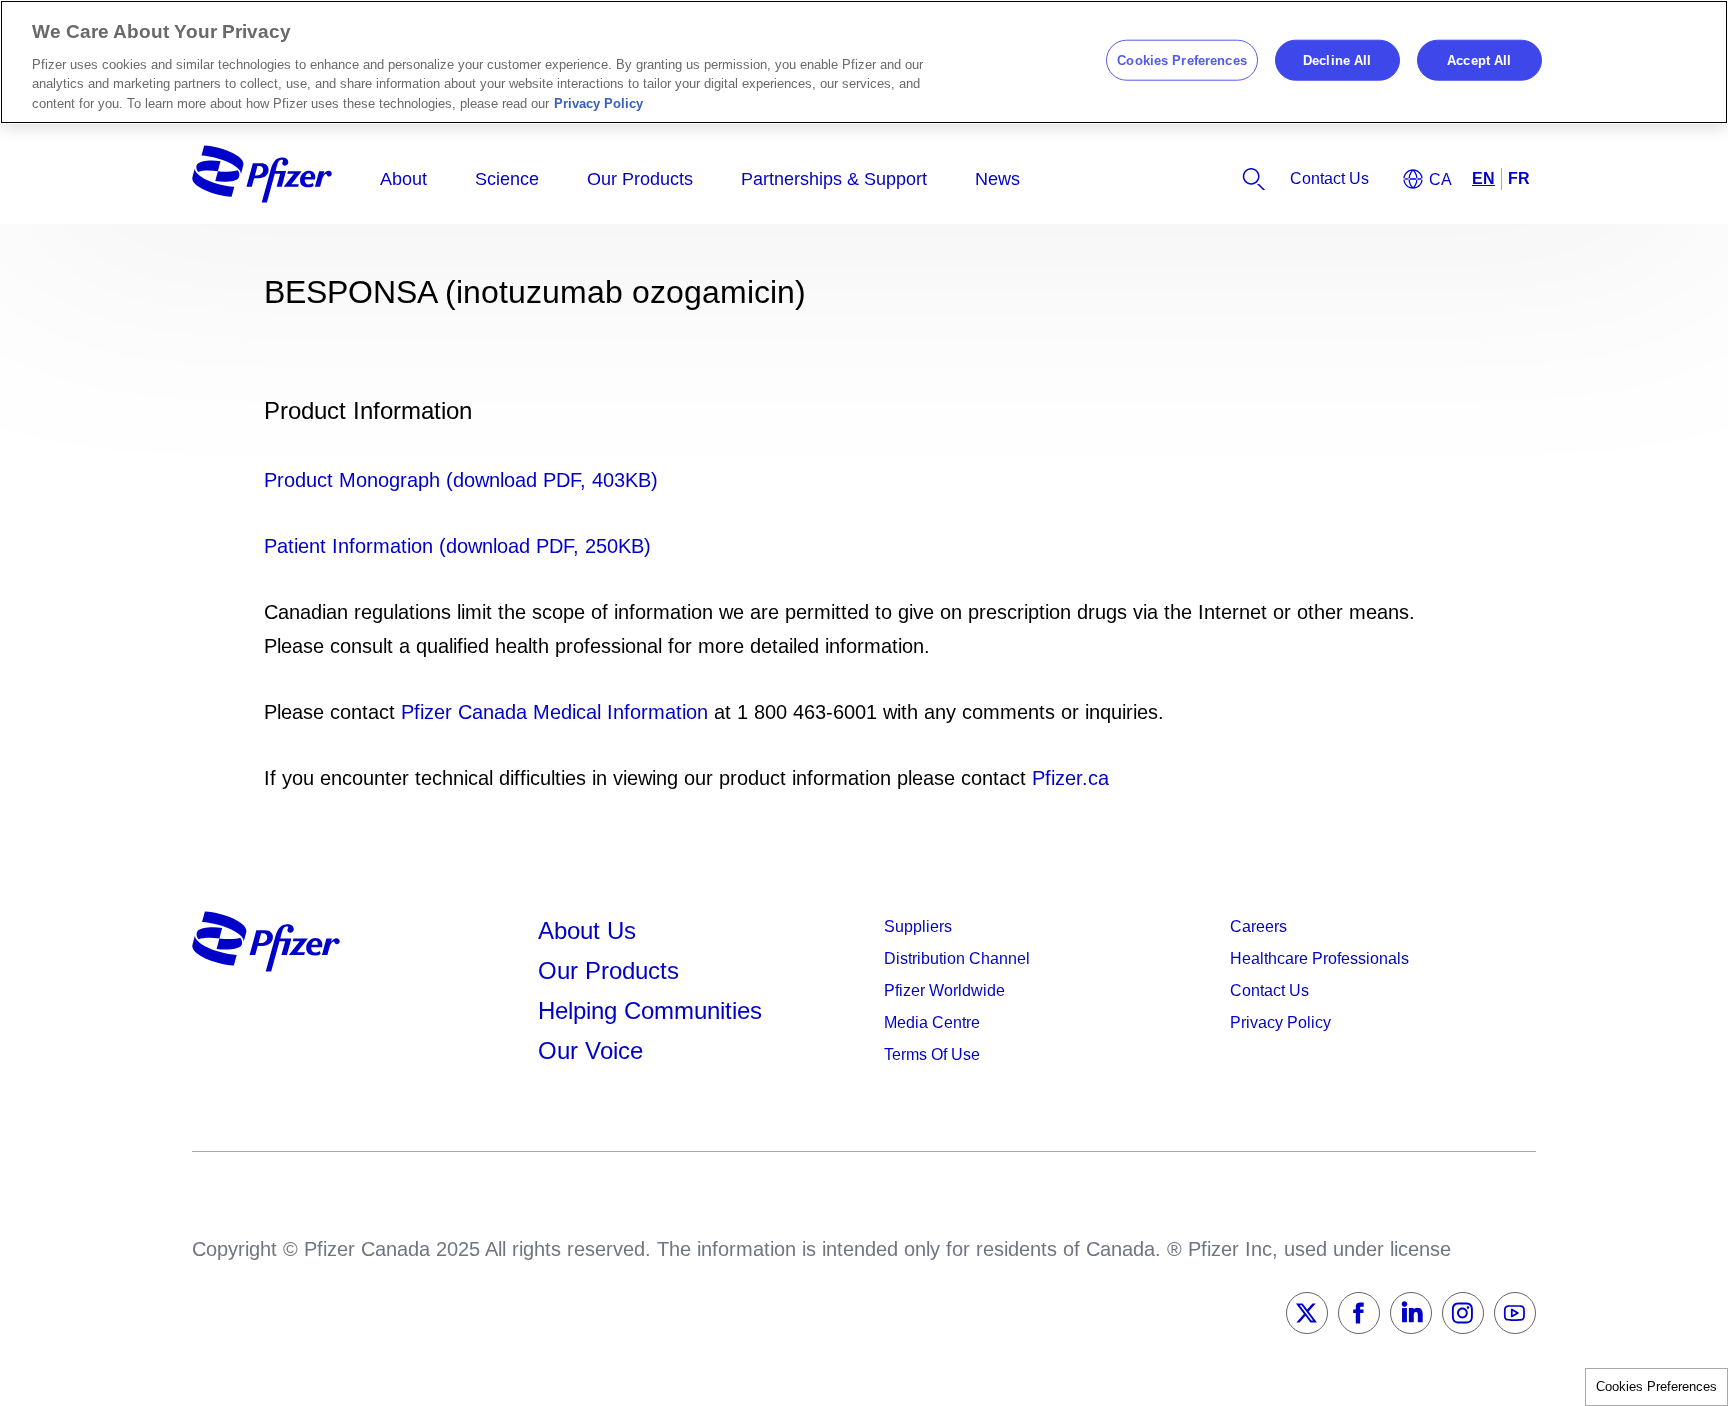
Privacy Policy (598, 103)
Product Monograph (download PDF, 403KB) (461, 480)
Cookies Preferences (1656, 1386)
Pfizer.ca (1070, 778)
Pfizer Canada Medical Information (554, 712)
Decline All (1337, 59)
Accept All (1479, 59)
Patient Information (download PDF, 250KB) (457, 546)
